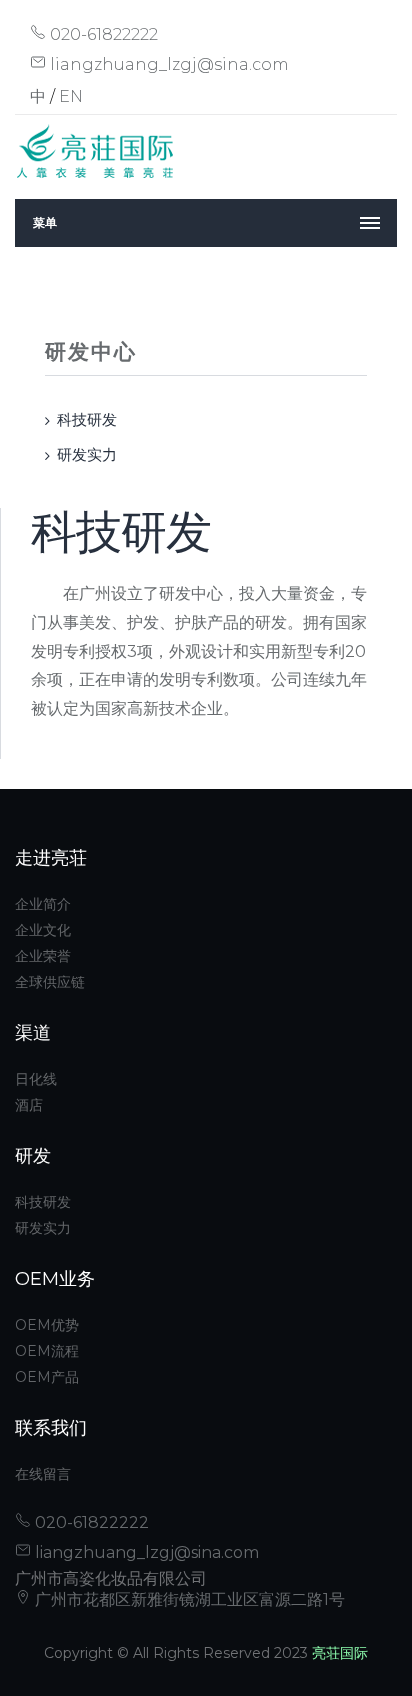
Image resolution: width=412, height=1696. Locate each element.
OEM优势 (47, 1325)
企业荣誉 (43, 956)
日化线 (36, 1079)
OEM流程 (47, 1351)
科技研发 (87, 419)
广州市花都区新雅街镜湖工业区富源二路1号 (188, 1599)
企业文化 (43, 930)
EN (71, 96)
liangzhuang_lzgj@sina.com (167, 64)
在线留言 (43, 1474)
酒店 (29, 1105)
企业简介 (43, 904)
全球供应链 (50, 982)
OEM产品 (47, 1377)
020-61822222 (102, 34)
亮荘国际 (340, 1653)
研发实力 (87, 454)
